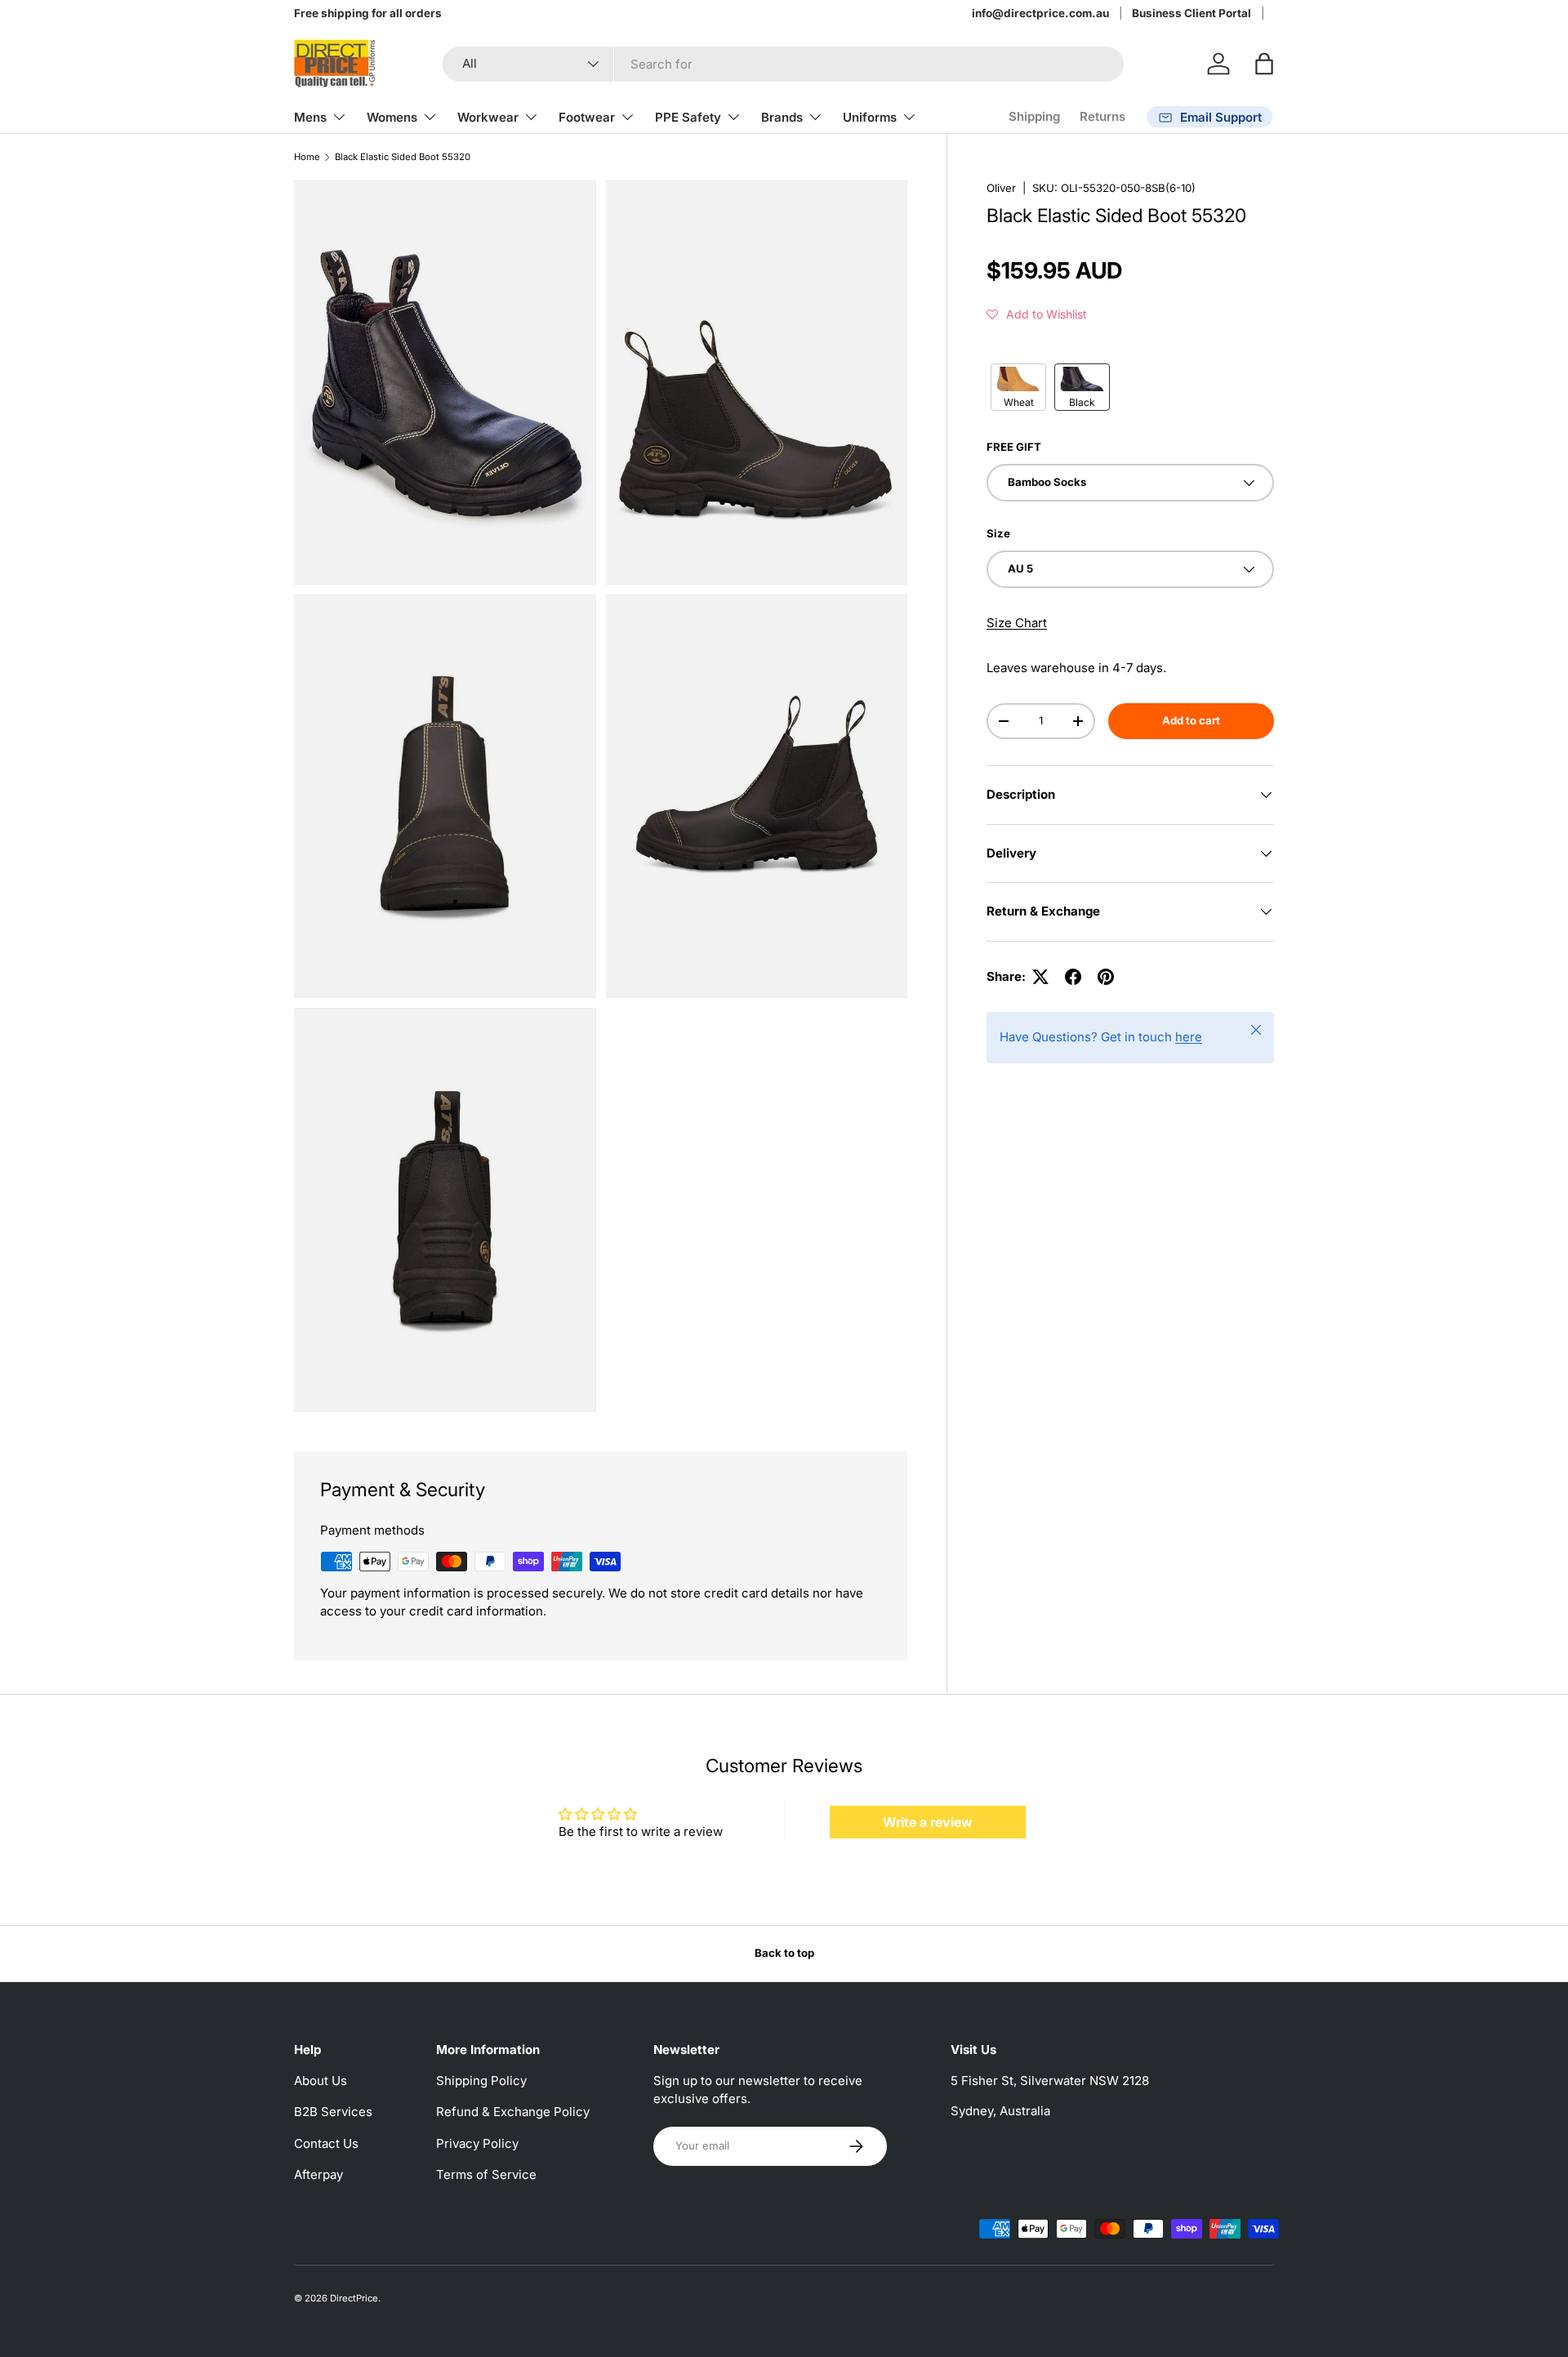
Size (998, 533)
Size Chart (1017, 623)
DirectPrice (354, 2298)
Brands (782, 117)
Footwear (587, 117)
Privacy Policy (477, 2143)
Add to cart (1191, 720)
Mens (310, 117)
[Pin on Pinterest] (1106, 977)
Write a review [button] (928, 1822)
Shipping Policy (481, 2081)
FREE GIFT (1014, 447)
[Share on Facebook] (1073, 977)
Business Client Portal (1192, 13)
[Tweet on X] (1040, 977)
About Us (321, 2081)
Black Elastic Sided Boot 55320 (403, 157)
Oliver (1001, 188)
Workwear (488, 117)
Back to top (784, 1953)
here (1189, 1037)
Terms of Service (486, 2174)
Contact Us (326, 2143)
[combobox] (783, 64)
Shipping (1034, 116)
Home (307, 157)
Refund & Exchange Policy (513, 2112)
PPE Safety (688, 117)
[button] (1264, 64)
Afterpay (318, 2174)
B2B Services (333, 2112)
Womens (392, 117)
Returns (1102, 116)
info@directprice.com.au (1040, 13)
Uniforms (870, 117)
